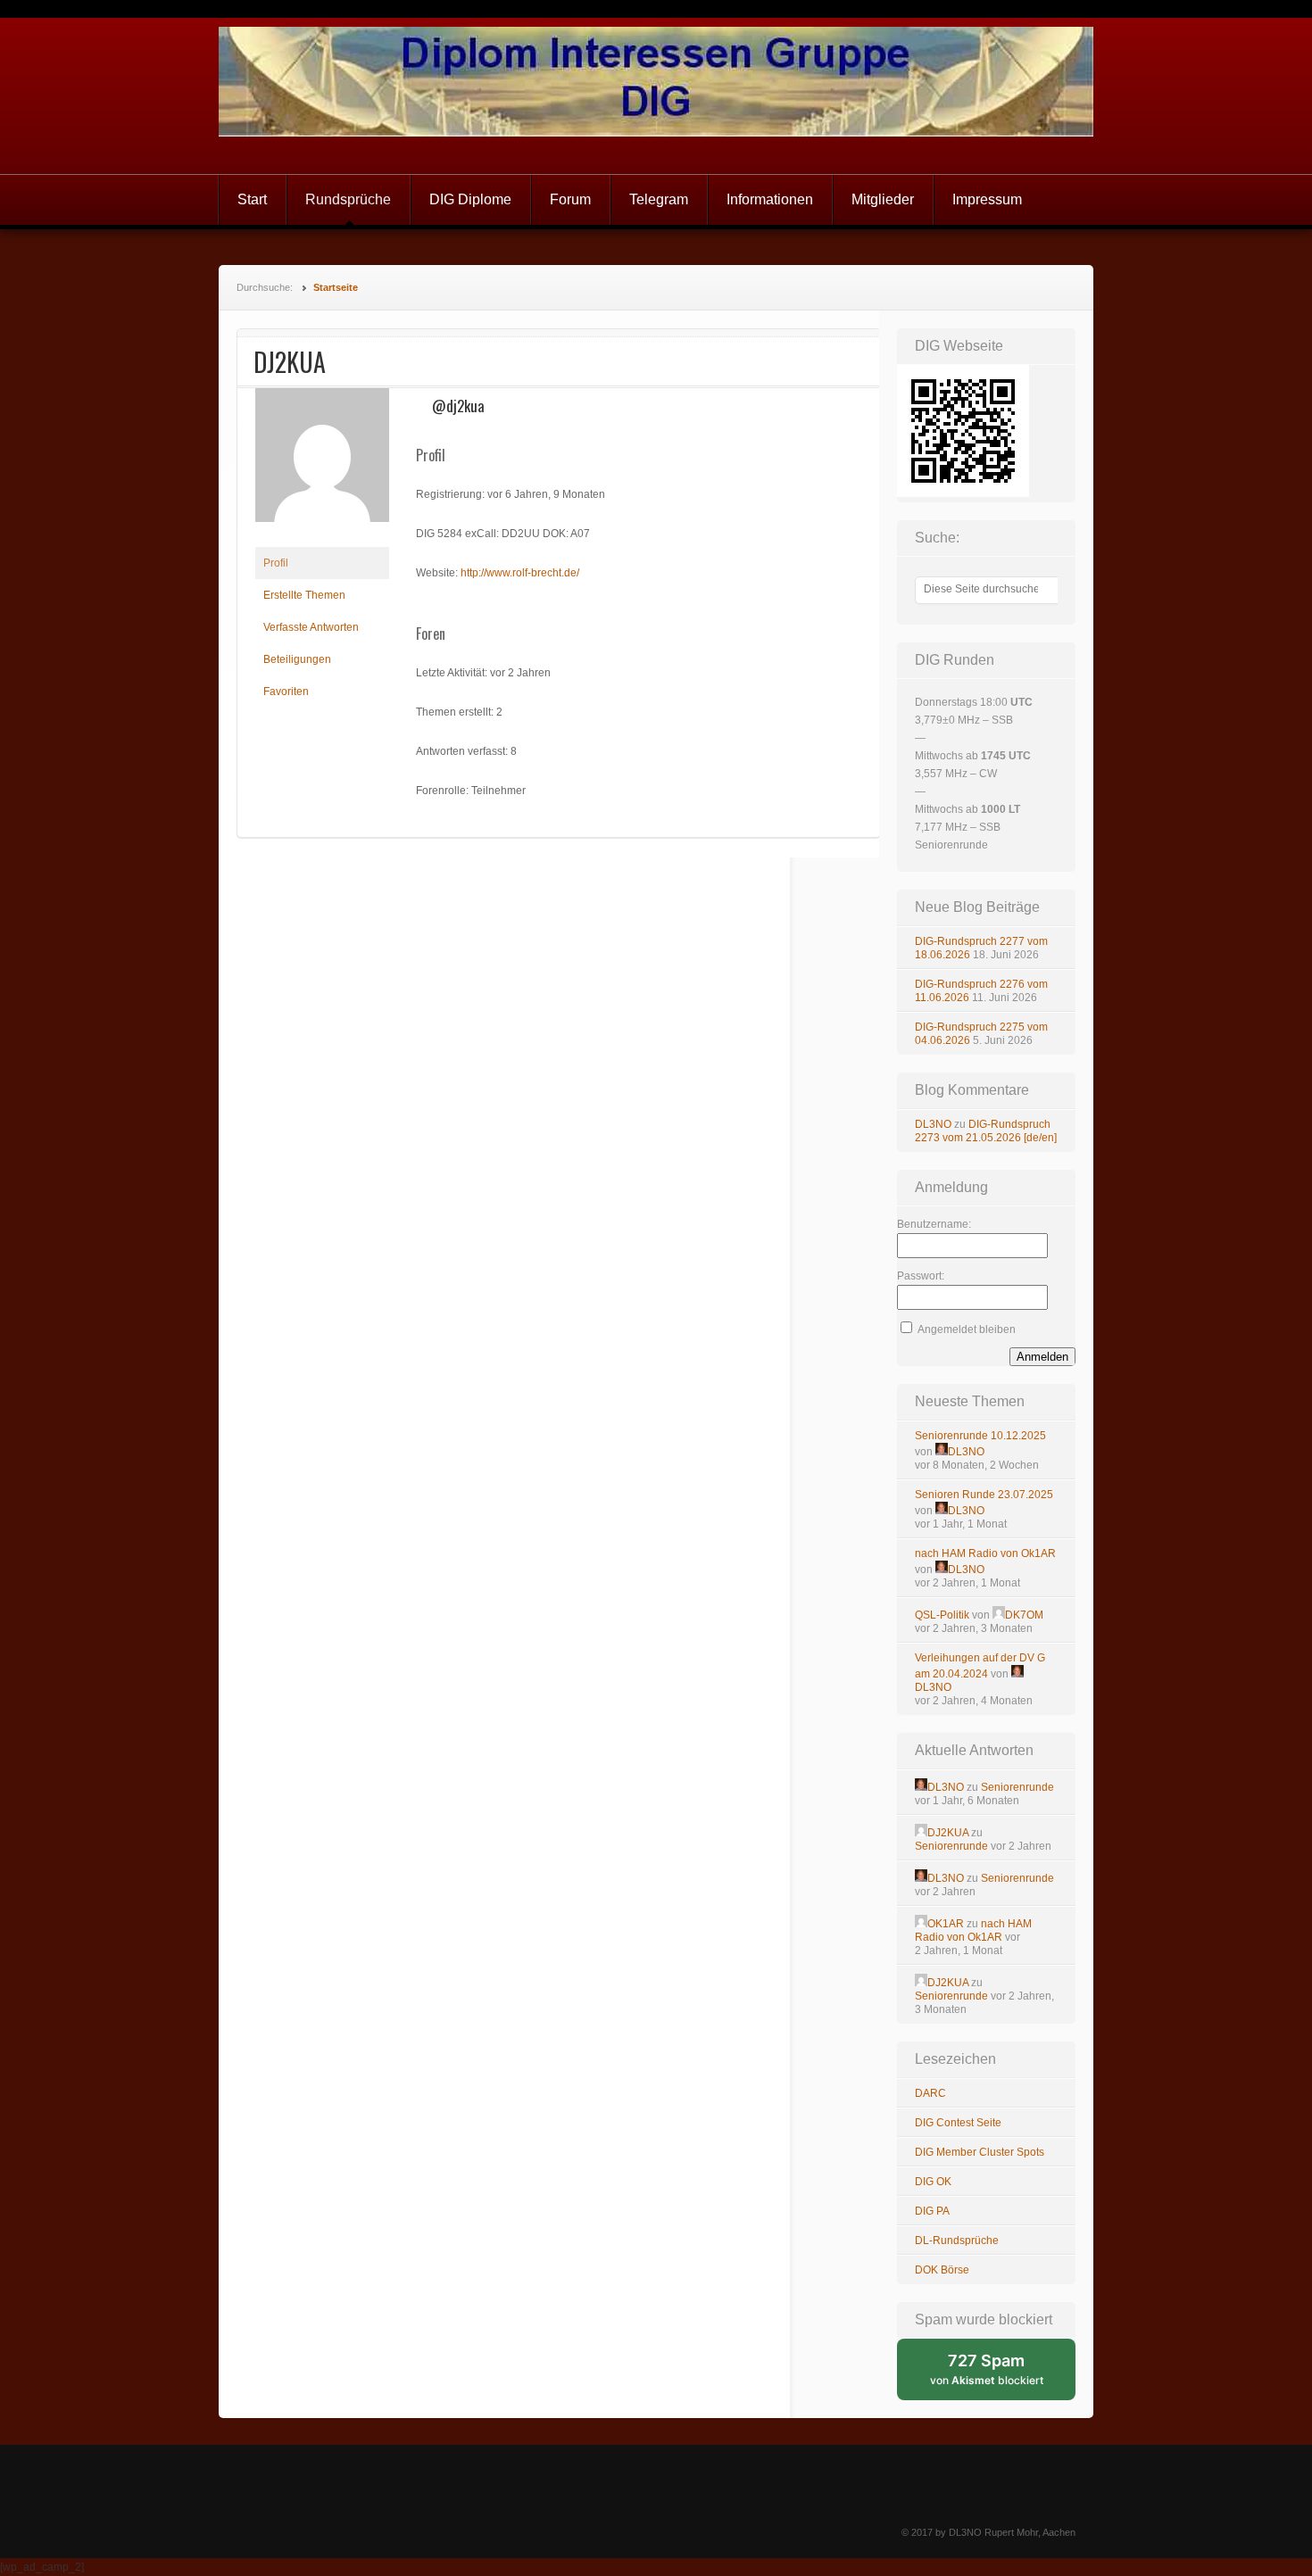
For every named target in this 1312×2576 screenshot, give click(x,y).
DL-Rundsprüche (957, 2241)
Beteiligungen (297, 659)
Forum (570, 199)
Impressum (987, 199)
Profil (276, 563)
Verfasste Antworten (311, 627)
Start (252, 199)
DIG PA (932, 2211)
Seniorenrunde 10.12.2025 (980, 1436)
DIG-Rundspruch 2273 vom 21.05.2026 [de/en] (986, 1131)
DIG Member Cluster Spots (980, 2152)
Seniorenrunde (1017, 1787)
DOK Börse (942, 2270)
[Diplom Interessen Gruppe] (656, 96)
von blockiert (1003, 2376)
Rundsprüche (348, 199)
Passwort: (921, 1276)
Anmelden (1042, 1357)
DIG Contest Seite (958, 2123)
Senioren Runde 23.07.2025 (984, 1495)
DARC (930, 2093)
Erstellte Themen (304, 595)
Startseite (336, 287)
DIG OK (933, 2182)
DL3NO (933, 1124)
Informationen (770, 199)
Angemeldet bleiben (967, 1329)
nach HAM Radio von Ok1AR (985, 1553)
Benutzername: (934, 1224)
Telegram (659, 199)
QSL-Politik (942, 1615)
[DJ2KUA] (322, 536)
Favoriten (286, 692)
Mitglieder (883, 199)
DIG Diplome (470, 199)
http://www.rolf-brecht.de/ (520, 573)
